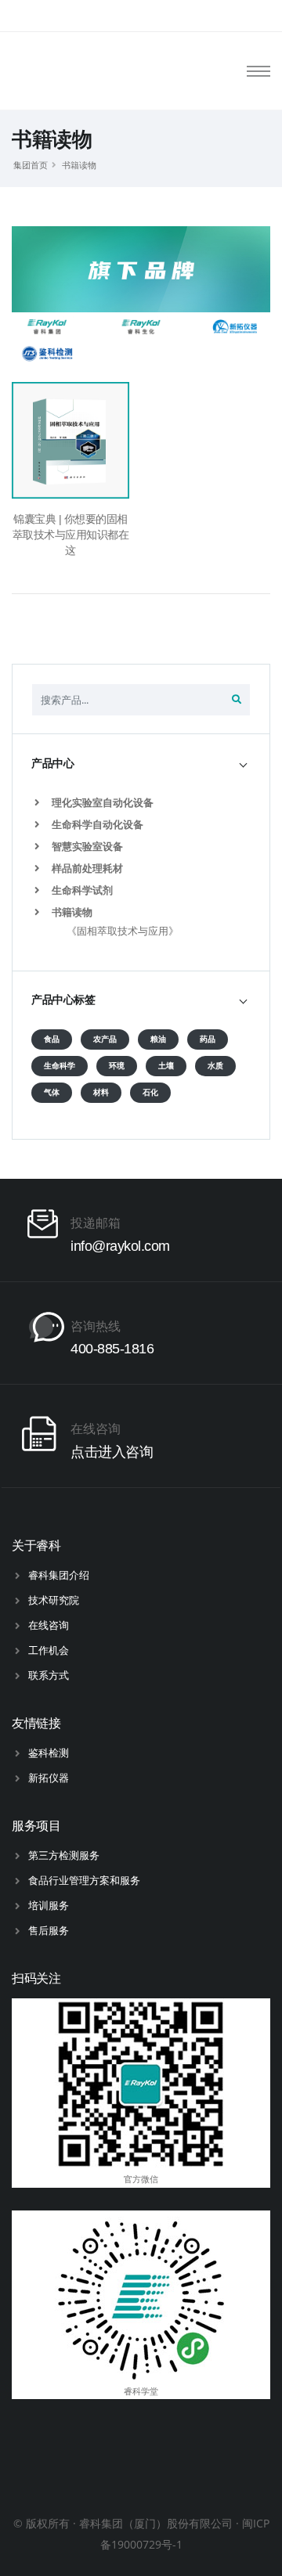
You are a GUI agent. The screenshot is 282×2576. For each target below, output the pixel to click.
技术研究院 (54, 1600)
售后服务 (49, 1930)
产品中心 (52, 763)
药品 (208, 1039)
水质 (215, 1066)
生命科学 (60, 1066)
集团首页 (31, 165)
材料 (101, 1092)
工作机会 (49, 1650)
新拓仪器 (49, 1778)
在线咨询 (49, 1625)
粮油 (158, 1039)
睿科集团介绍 (59, 1575)
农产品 (105, 1039)
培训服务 (49, 1905)
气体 (52, 1092)
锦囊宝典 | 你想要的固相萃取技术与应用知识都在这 (71, 535)
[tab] (141, 764)
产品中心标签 (63, 1000)
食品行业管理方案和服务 (84, 1880)
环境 (117, 1066)
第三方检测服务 (64, 1855)
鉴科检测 (49, 1753)
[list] (40, 803)
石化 (150, 1092)
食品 (52, 1039)
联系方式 (49, 1675)
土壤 (166, 1066)
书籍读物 (79, 165)
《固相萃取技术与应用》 (123, 931)
